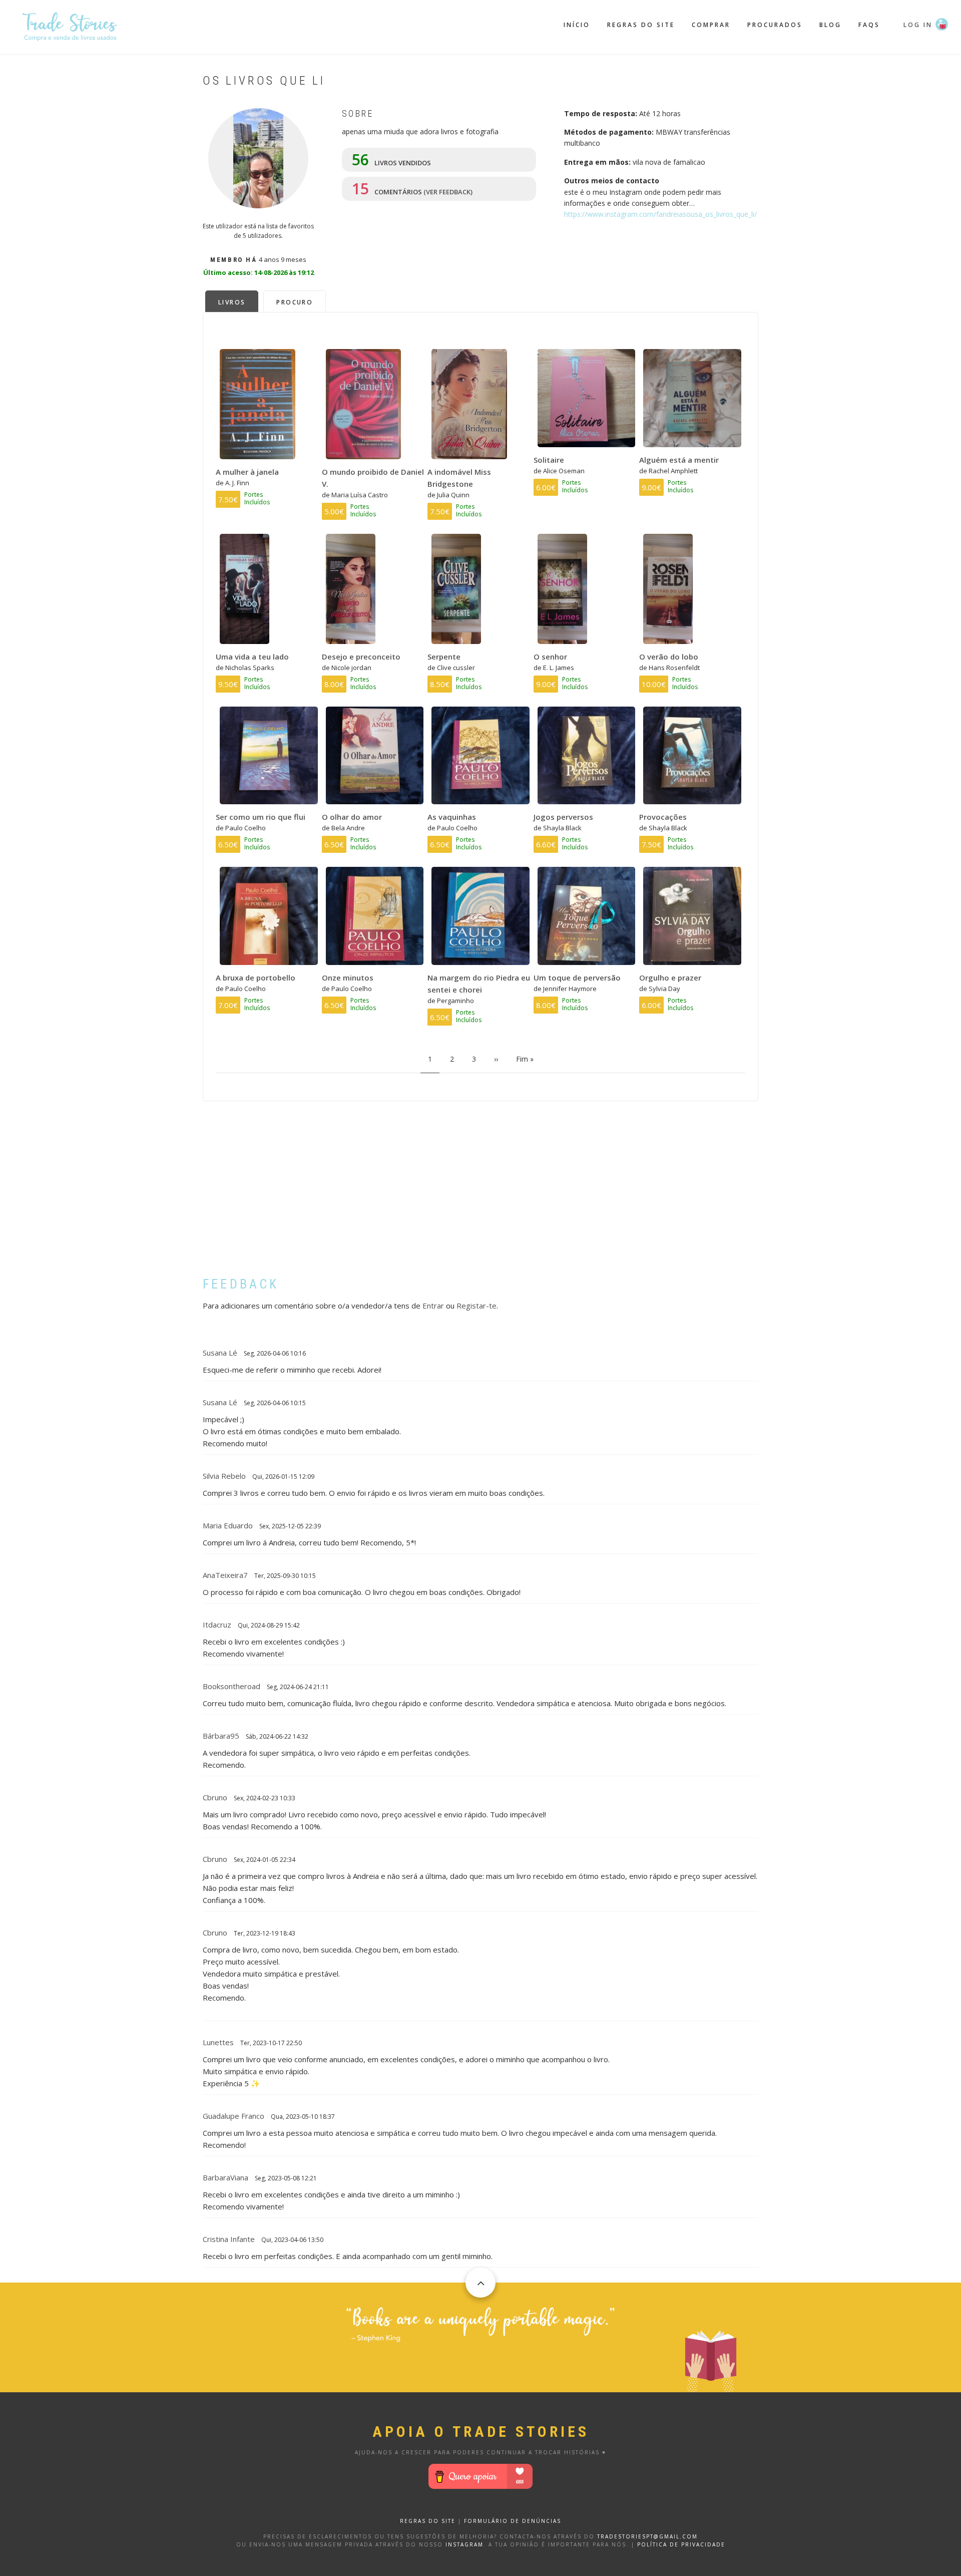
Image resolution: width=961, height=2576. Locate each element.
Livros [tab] (232, 302)
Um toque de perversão (577, 978)
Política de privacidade (681, 2544)
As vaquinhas (452, 817)
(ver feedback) (448, 192)
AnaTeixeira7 (225, 1575)
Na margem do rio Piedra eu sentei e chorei (479, 984)
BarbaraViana (225, 2177)
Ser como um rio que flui (261, 817)
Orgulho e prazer (670, 978)
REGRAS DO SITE (428, 2521)
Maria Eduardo (228, 1525)
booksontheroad (231, 1686)
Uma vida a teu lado (252, 657)
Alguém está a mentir (679, 460)
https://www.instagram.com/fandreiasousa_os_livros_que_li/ (660, 214)
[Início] (70, 26)
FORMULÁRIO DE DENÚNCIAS (513, 2521)
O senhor (550, 657)
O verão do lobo (669, 657)
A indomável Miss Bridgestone (459, 478)
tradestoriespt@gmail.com (647, 2536)
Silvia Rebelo (224, 1476)
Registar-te (476, 1306)
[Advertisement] (480, 1196)
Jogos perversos (563, 817)
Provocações (663, 817)
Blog (830, 25)
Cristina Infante (229, 2239)
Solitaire (549, 460)
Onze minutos (348, 978)
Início (577, 25)
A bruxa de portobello (256, 978)
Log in (918, 25)
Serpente (444, 657)
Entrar (433, 1306)
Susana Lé (220, 1353)
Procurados (775, 25)
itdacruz (217, 1625)
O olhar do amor (352, 817)
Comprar (711, 25)
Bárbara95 (221, 1736)
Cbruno (215, 1797)
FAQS (869, 25)
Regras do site (641, 25)
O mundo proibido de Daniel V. (373, 478)
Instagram (464, 2544)
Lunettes (218, 2042)
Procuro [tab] (295, 302)
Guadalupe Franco (233, 2116)
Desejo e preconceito (361, 657)
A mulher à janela (247, 472)
